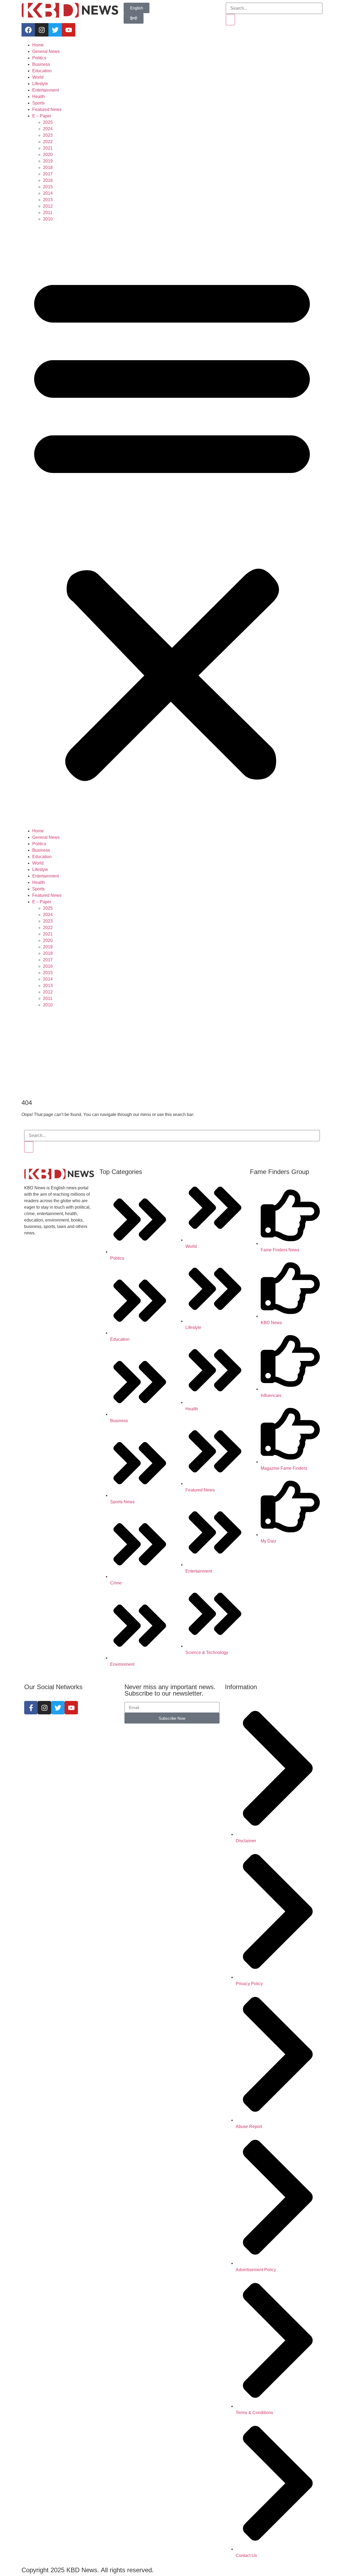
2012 (48, 206)
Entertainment (46, 90)
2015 (48, 187)
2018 (48, 167)
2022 (48, 142)
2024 (48, 129)
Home (38, 45)
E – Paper (42, 116)
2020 (48, 155)
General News (46, 51)
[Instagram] (42, 30)
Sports (38, 103)
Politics (39, 58)
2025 (48, 122)
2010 (48, 219)
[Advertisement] (172, 1054)
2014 (48, 193)
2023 (48, 135)
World (38, 77)
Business (41, 64)
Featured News (47, 109)
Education (42, 71)
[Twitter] (55, 30)
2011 (48, 213)
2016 (48, 180)
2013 (48, 200)
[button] (172, 525)
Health (39, 97)
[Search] (230, 20)
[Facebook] (28, 30)
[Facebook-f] (31, 1708)
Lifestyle (40, 84)
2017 (48, 174)
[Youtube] (69, 30)
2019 (48, 161)
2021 (48, 148)
